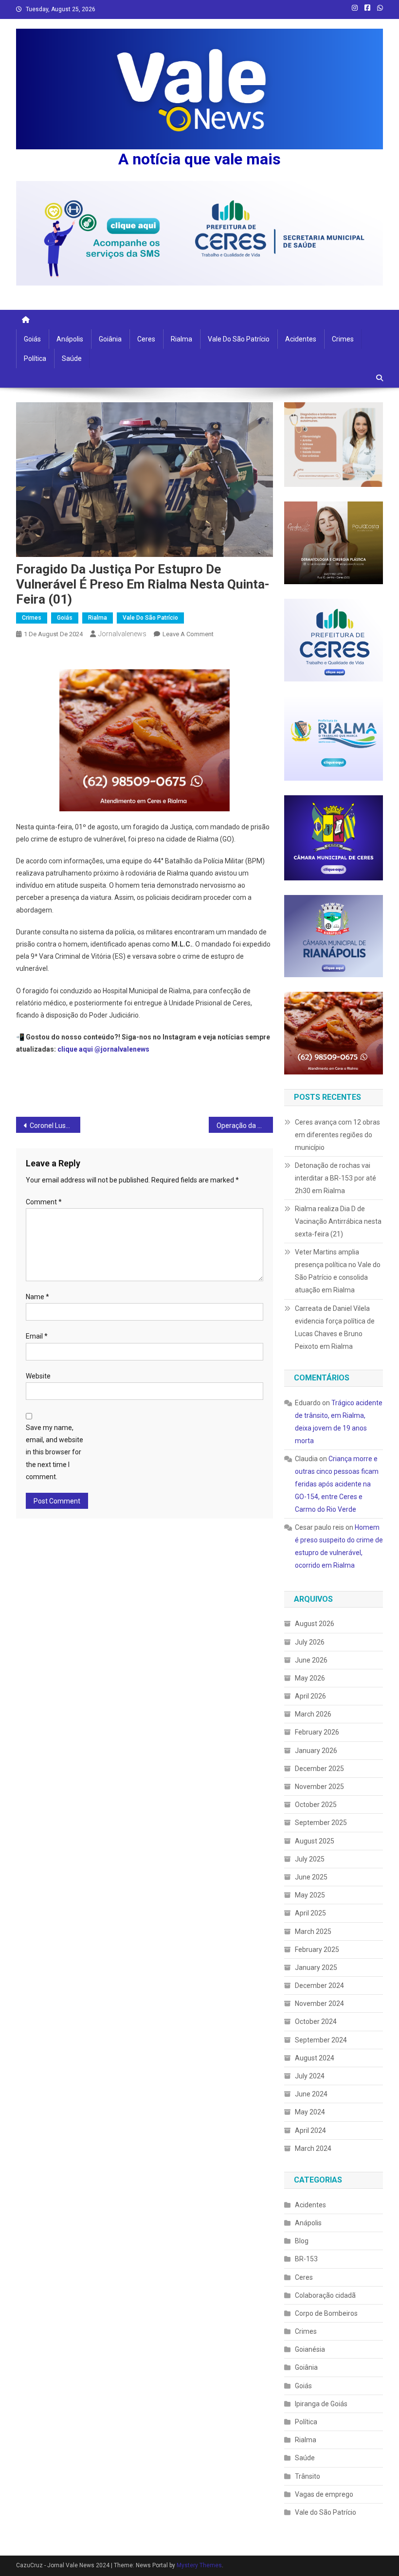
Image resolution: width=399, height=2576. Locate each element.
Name (37, 1297)
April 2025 (310, 1913)
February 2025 (317, 1950)
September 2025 (321, 1823)
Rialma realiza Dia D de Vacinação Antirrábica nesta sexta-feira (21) (338, 1221)
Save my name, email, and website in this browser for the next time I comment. (54, 1452)
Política (35, 358)
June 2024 (311, 2094)
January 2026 (316, 1751)
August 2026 (315, 1624)
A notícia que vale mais (199, 159)
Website (38, 1376)
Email (37, 1336)
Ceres (146, 339)
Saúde (72, 358)
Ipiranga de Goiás (321, 2404)
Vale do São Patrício (239, 339)
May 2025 (310, 1895)
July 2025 (310, 1859)
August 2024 (315, 2058)
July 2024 (310, 2076)
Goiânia (110, 339)
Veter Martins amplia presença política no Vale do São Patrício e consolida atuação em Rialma (338, 1271)
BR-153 (306, 2259)
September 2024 (321, 2040)
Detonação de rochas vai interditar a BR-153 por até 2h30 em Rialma (336, 1178)
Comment (44, 1202)
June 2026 (311, 1660)
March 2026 (313, 1714)
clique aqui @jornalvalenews (103, 1049)
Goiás (32, 339)
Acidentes (301, 339)
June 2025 (311, 1877)
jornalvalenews (122, 634)
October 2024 (316, 2021)
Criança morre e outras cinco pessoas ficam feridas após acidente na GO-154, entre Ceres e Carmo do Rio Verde (337, 1484)
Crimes (343, 339)
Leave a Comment (188, 634)
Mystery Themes (199, 2565)
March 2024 (313, 2148)
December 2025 (319, 1769)
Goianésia (310, 2349)
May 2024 (310, 2112)
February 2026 (317, 1732)
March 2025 (313, 1932)
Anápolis (70, 339)
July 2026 (310, 1642)
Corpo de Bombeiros (326, 2313)
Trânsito (308, 2476)
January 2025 (316, 1968)
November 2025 (319, 1787)
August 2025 (315, 1841)
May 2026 (310, 1678)
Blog (302, 2241)
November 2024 (319, 2004)
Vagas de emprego (324, 2494)
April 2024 (310, 2130)
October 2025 (316, 1805)
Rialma (181, 339)
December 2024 (319, 1986)
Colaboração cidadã (325, 2295)
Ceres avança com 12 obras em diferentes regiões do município (337, 1135)
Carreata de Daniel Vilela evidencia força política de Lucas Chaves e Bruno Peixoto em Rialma (335, 1327)
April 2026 (310, 1696)
